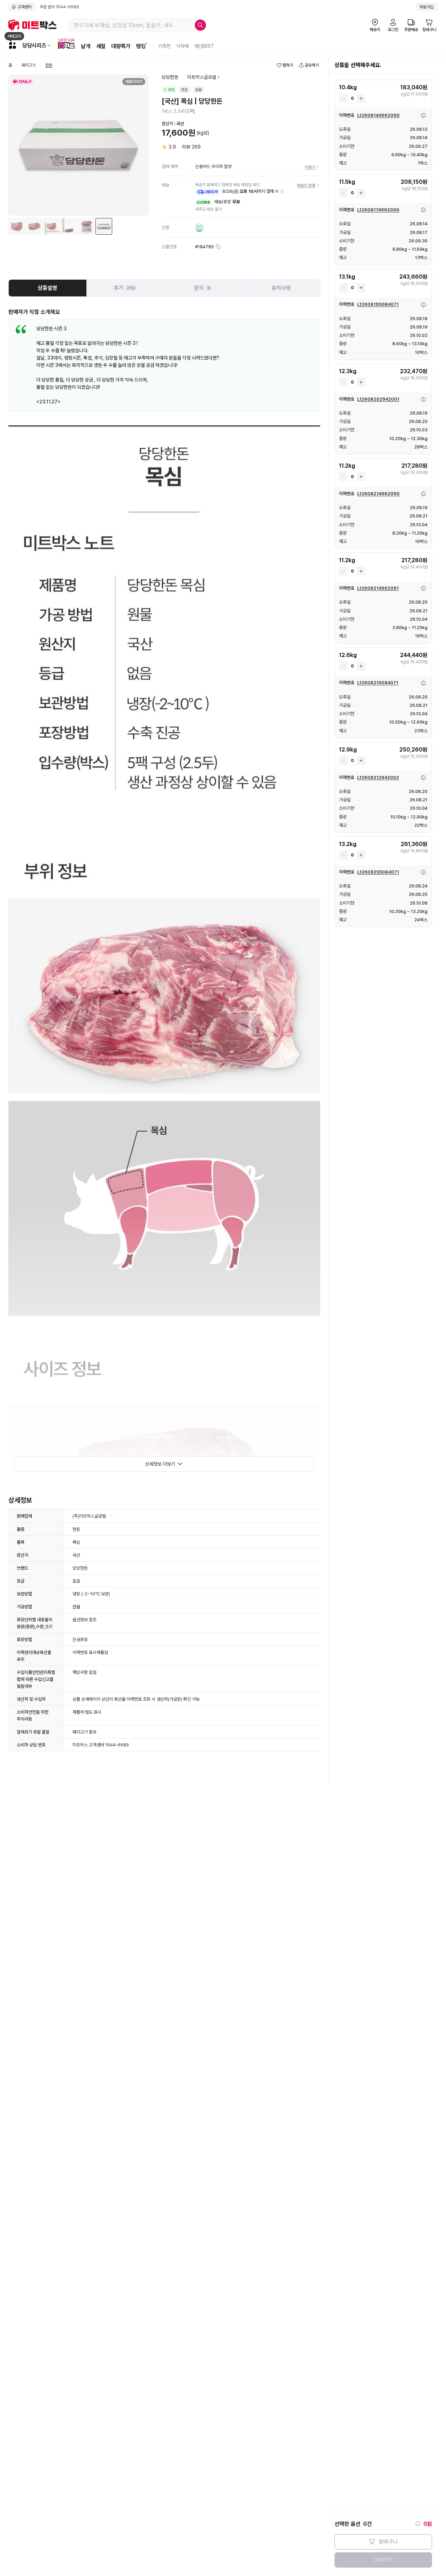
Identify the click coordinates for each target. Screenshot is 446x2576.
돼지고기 (29, 65)
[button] (282, 192)
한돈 (49, 65)
